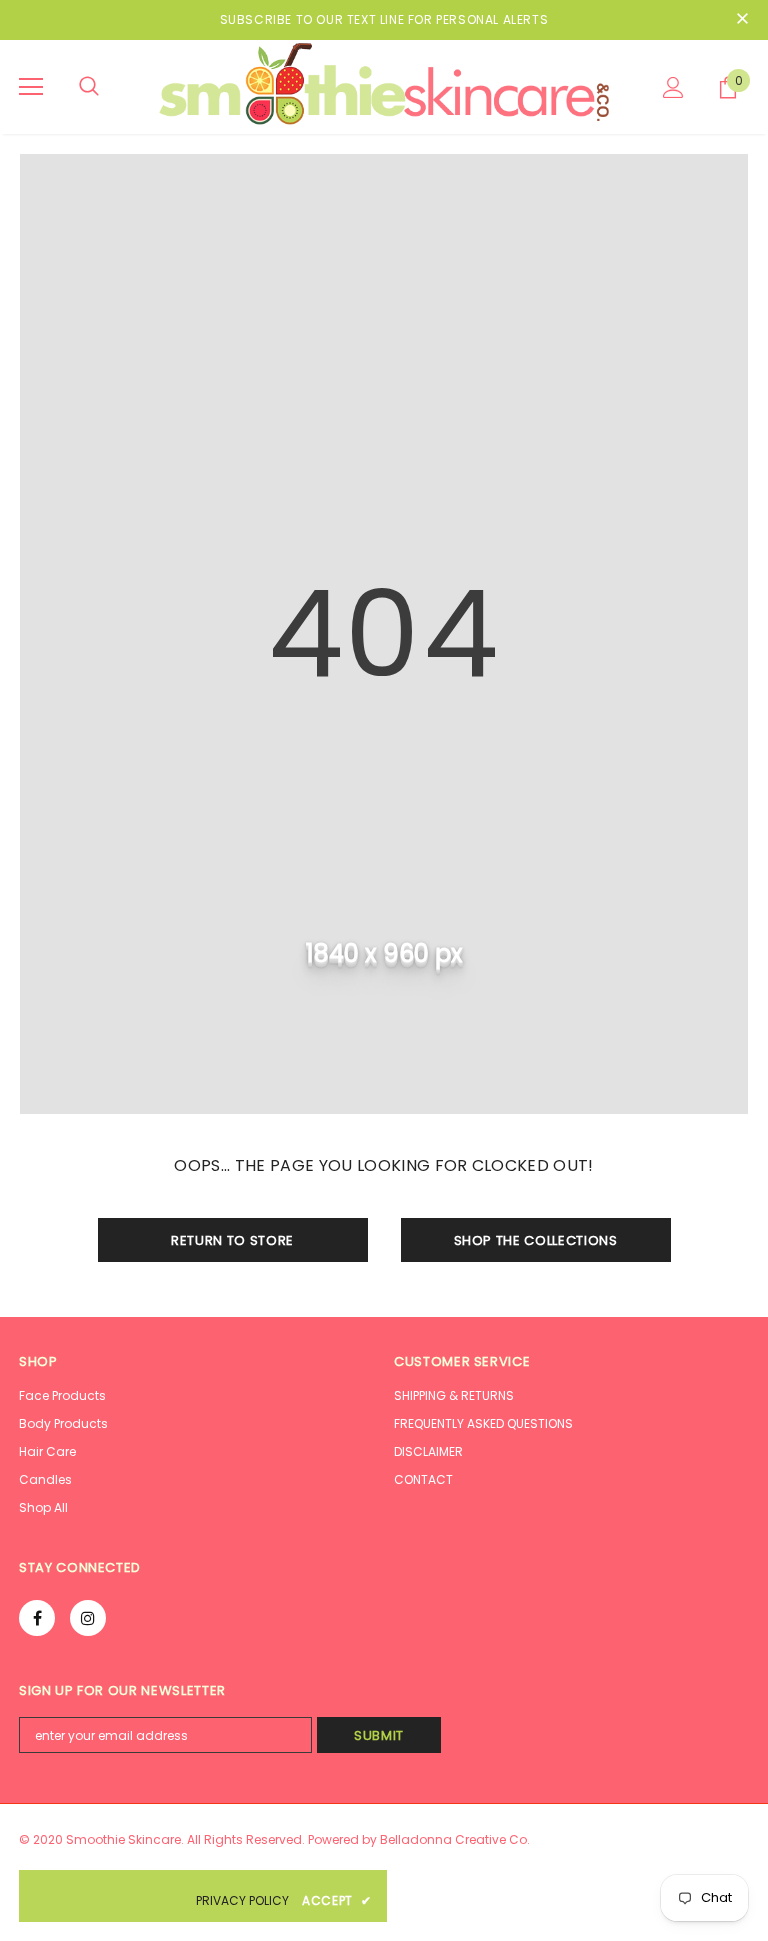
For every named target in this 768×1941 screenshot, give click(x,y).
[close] (742, 20)
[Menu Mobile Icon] (31, 87)
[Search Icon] (89, 87)
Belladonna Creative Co (453, 1839)
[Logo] (384, 86)
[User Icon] (673, 87)
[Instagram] (88, 1618)
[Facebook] (37, 1618)
